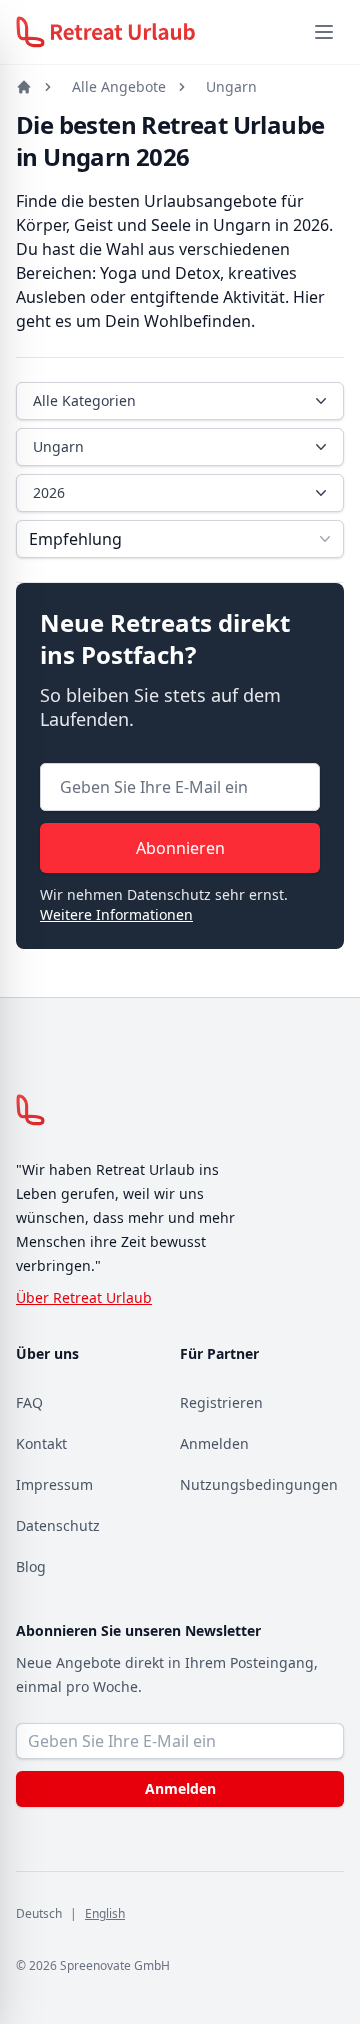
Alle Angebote (119, 86)
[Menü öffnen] (324, 32)
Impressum (54, 1484)
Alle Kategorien (84, 400)
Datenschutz (58, 1525)
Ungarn (231, 86)
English (105, 1913)
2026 (49, 492)
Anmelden (214, 1443)
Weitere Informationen (116, 914)
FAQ (29, 1402)
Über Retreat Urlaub (84, 1297)
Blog (31, 1566)
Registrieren (221, 1402)
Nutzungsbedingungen (259, 1484)
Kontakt (41, 1443)
